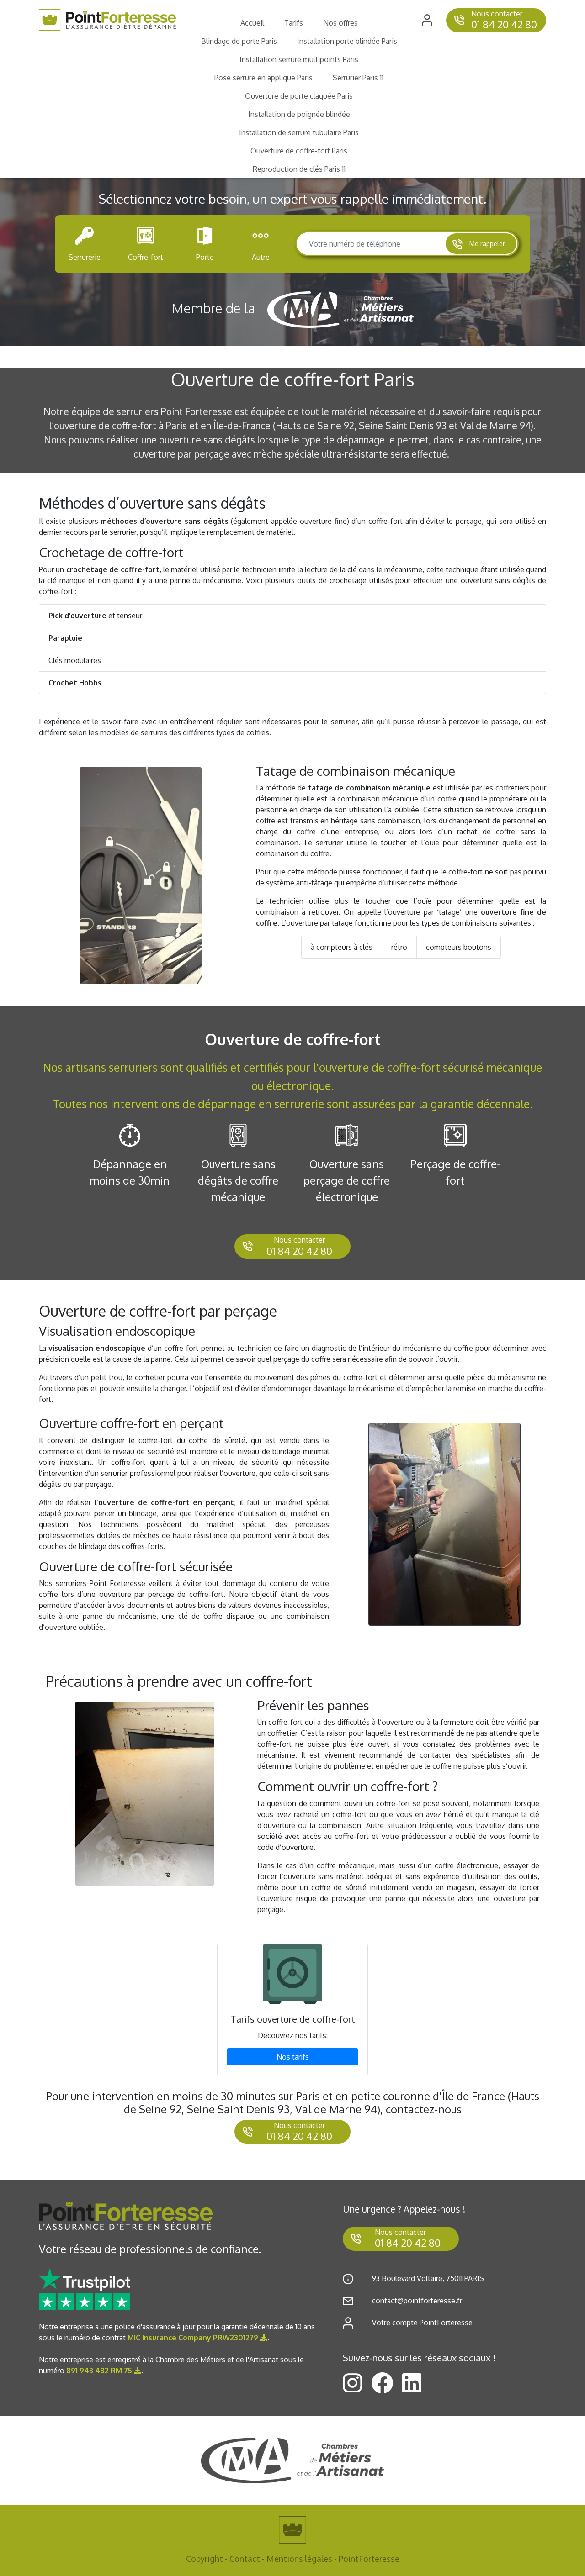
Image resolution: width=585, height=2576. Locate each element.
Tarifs (294, 23)
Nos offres (340, 23)
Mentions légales (299, 2559)
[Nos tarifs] (292, 1974)
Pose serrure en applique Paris (263, 78)
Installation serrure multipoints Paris (299, 59)
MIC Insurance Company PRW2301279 (194, 2338)
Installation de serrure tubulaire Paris (299, 132)
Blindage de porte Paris (239, 41)
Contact (245, 2559)
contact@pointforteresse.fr (417, 2301)
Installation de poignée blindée (299, 114)
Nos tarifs (293, 2057)
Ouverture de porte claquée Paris (299, 96)
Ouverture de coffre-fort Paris (299, 151)
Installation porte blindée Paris (347, 41)
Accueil (252, 23)
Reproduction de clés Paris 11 (299, 169)
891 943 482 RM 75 (100, 2371)
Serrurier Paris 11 (358, 78)
